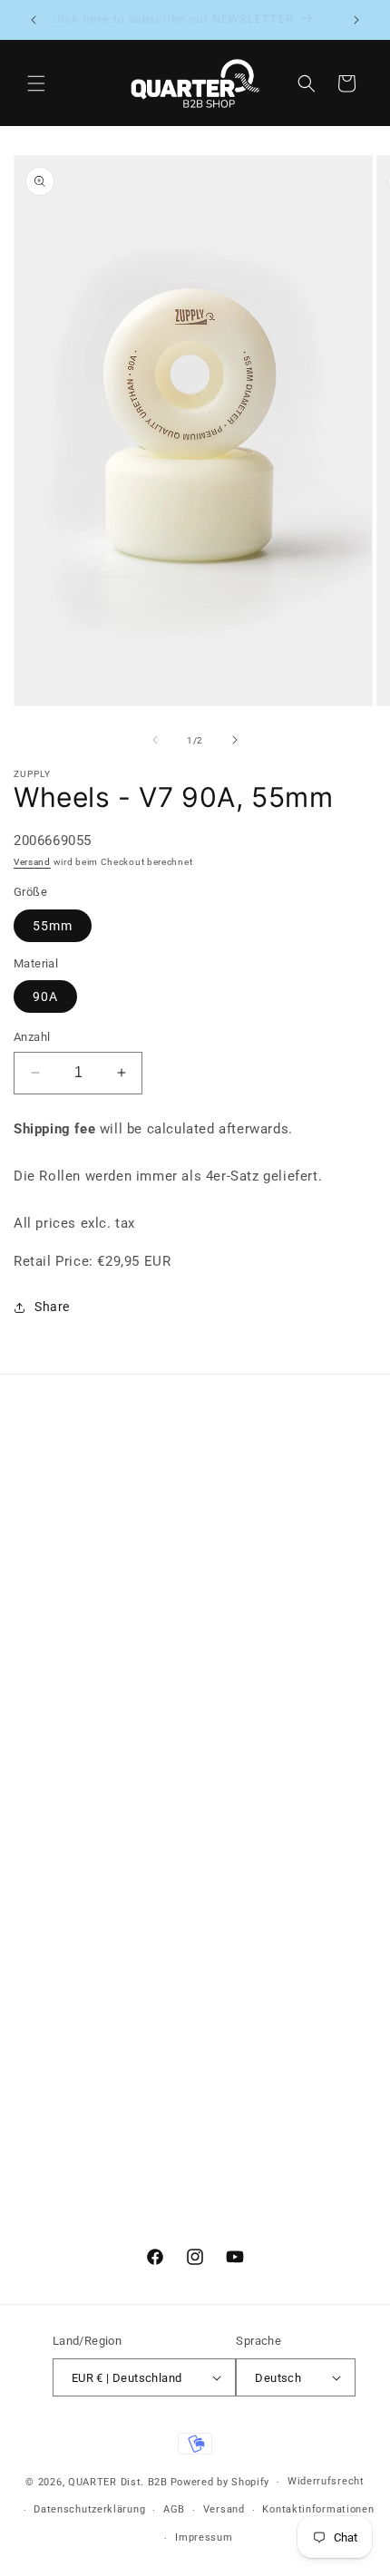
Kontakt (61, 1492)
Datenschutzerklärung (89, 2509)
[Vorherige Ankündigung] (34, 20)
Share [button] (52, 1307)
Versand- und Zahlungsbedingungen (147, 1615)
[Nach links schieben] (155, 740)
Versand (32, 862)
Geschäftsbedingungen (107, 1533)
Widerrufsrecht (326, 2481)
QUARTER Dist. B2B (118, 2482)
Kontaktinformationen (318, 2509)
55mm (53, 926)
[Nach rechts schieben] (235, 740)
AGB (174, 2509)
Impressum (70, 1574)
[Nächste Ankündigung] (356, 20)
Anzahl (32, 1037)
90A (45, 996)
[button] (36, 83)
